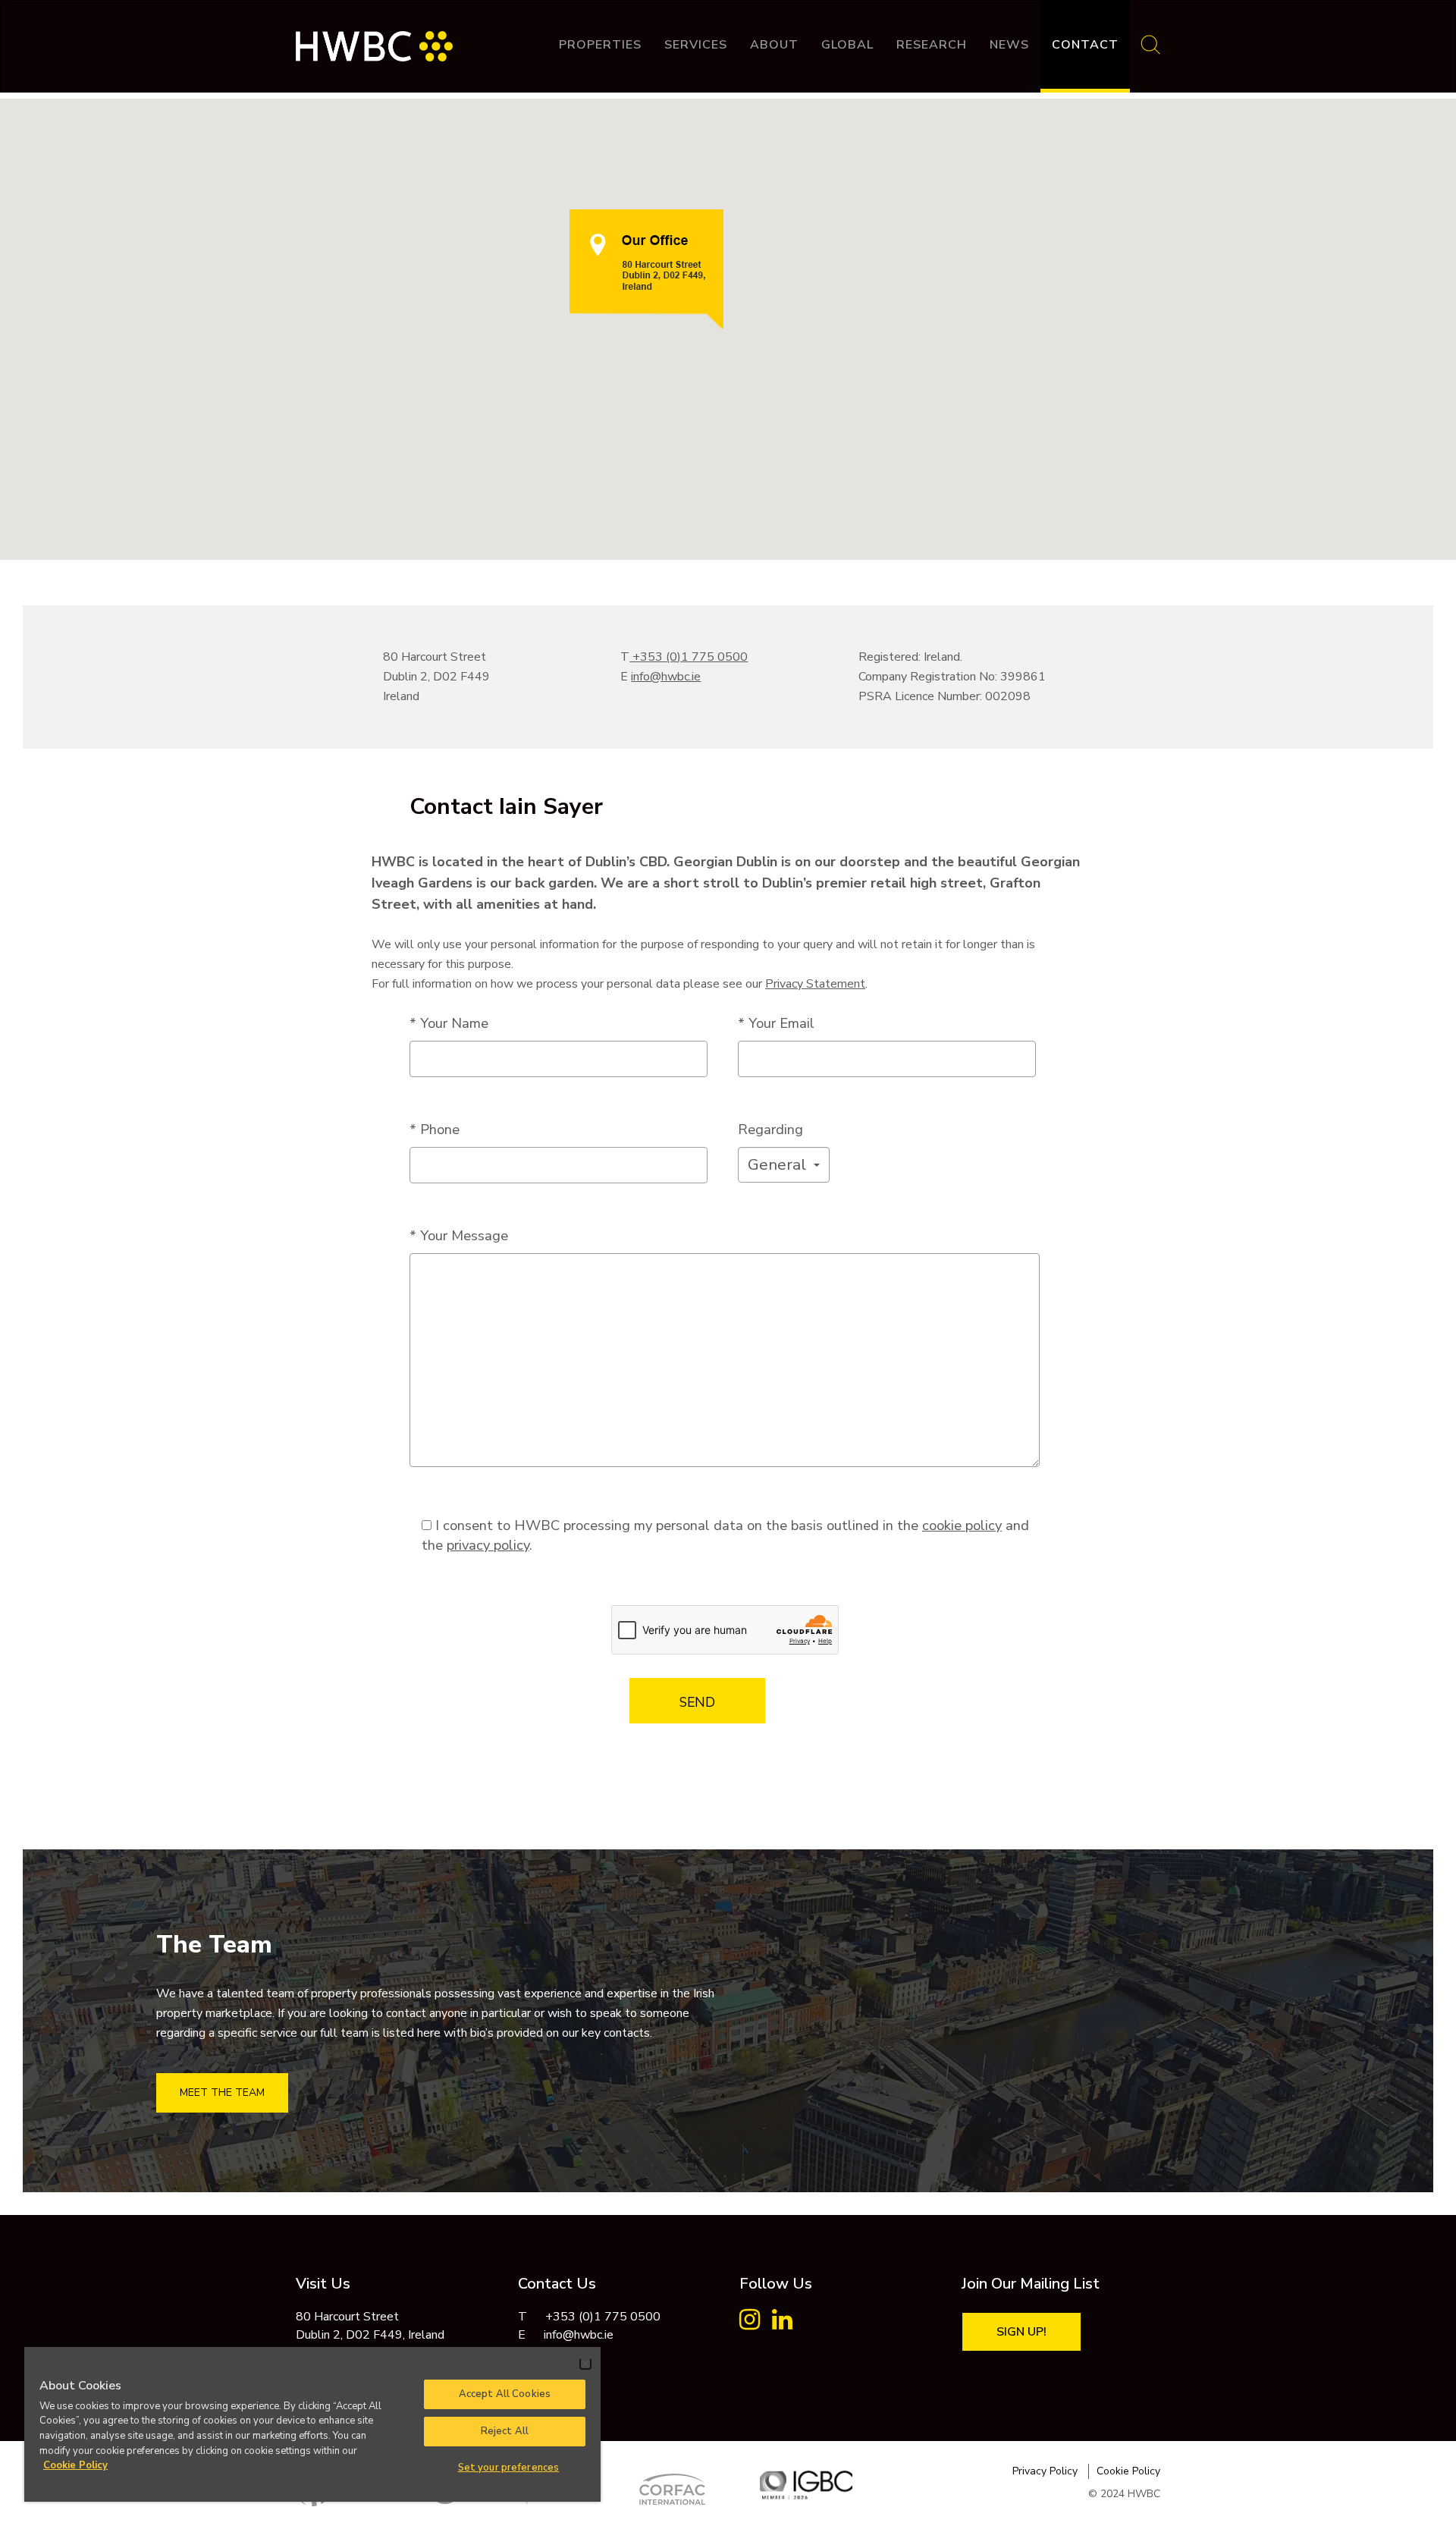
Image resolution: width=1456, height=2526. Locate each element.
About (774, 45)
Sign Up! (1021, 2332)
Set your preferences (509, 2468)
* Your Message (459, 1235)
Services (696, 45)
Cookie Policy (1128, 2471)
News (1009, 45)
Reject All (505, 2431)
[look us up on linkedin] (782, 2324)
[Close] (585, 2364)
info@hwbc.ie (666, 677)
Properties (600, 45)
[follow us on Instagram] (750, 2324)
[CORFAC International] (673, 2489)
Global (847, 45)
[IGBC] (806, 2485)
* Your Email (776, 1023)
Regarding (770, 1129)
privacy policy (488, 1545)
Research (932, 45)
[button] (784, 1165)
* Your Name (449, 1023)
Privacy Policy (1045, 2471)
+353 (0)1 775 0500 (689, 657)
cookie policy (962, 1525)
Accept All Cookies (505, 2394)
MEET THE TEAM (222, 2092)
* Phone (435, 1129)
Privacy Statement (815, 984)
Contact (1085, 45)
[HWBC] (374, 39)
